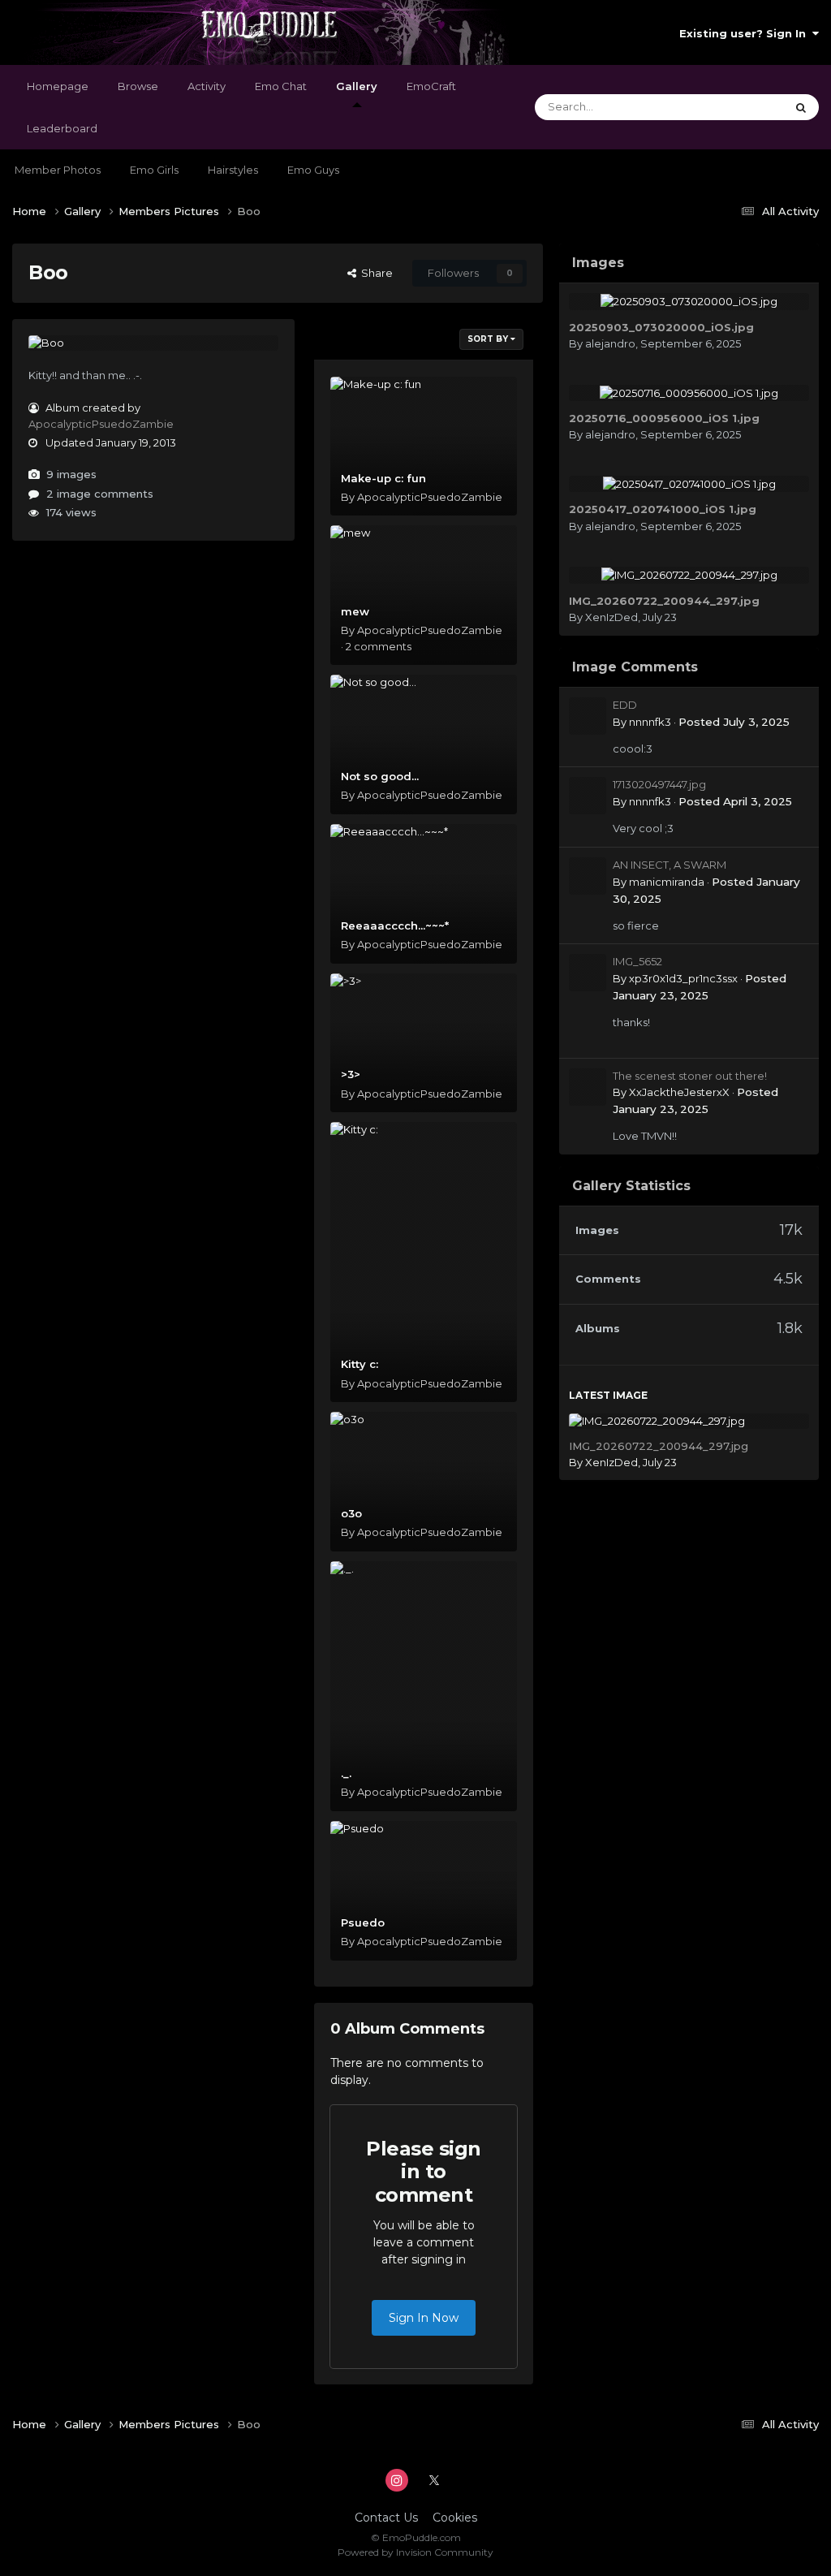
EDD (625, 705)
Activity (207, 86)
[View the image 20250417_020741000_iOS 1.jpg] (689, 484)
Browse (138, 86)
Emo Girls (154, 170)
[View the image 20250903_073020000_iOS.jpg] (689, 301)
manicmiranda (667, 882)
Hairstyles (233, 170)
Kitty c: (360, 1364)
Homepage (58, 86)
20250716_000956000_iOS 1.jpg (664, 418)
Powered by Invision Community (415, 2552)
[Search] (801, 107)
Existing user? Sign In (746, 33)
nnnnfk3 (650, 722)
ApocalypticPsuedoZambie (101, 424)
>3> (351, 1074)
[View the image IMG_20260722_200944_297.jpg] (689, 575)
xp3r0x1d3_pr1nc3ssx (683, 978)
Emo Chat (281, 86)
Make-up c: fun (383, 478)
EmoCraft (431, 86)
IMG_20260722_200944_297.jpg (664, 601)
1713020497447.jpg (659, 784)
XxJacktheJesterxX (679, 1092)
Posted (734, 722)
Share (375, 273)
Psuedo (363, 1922)
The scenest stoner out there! (690, 1076)
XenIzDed (611, 617)
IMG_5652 (637, 961)
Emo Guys (313, 170)
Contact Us (386, 2518)
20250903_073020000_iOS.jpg (661, 327)
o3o (351, 1513)
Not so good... (380, 776)
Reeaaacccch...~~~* (395, 926)
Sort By (489, 339)
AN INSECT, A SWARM (670, 865)
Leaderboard (62, 128)
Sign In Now (424, 2318)
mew (355, 611)
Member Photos (58, 170)
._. (346, 1773)
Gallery (357, 86)
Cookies (455, 2518)
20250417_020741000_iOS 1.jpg (663, 509)
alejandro (610, 343)
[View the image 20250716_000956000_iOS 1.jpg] (689, 393)
